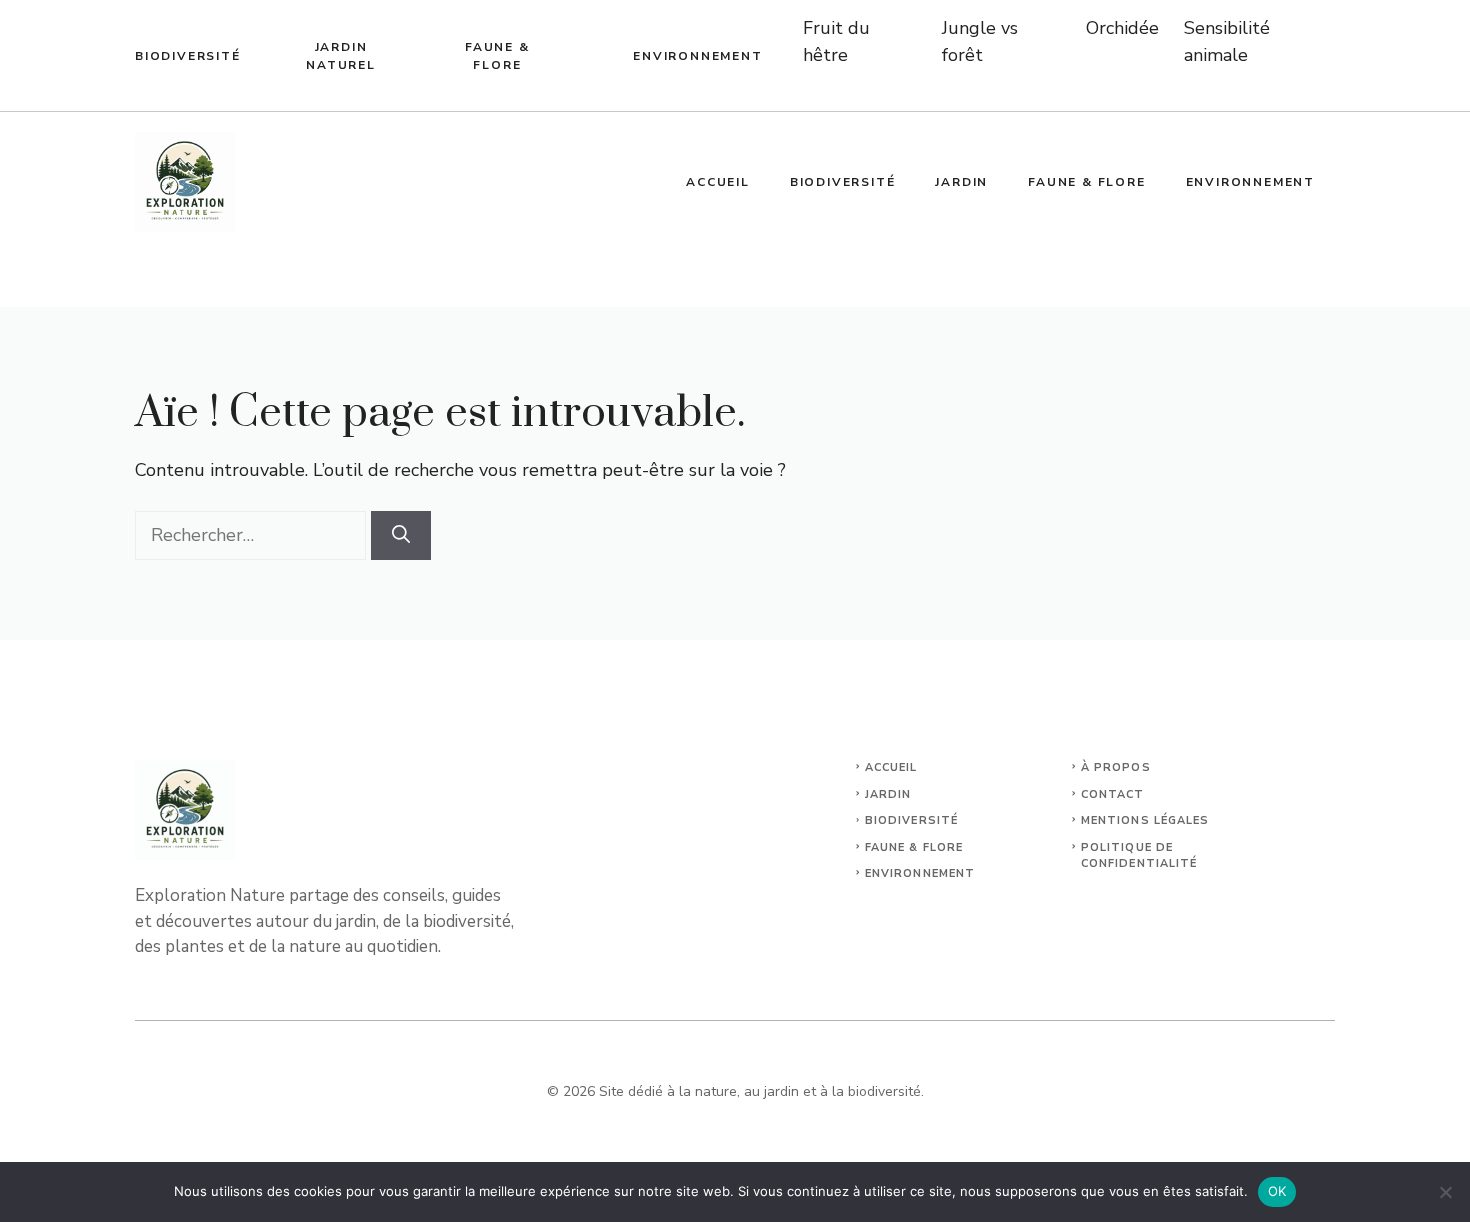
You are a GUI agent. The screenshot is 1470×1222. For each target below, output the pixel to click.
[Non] (1445, 1192)
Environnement (697, 56)
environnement (920, 873)
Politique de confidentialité (1139, 856)
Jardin (961, 182)
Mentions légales (1145, 820)
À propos (1116, 767)
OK (1277, 1191)
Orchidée (1122, 28)
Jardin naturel (341, 56)
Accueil (718, 182)
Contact (1113, 794)
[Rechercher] (401, 535)
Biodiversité (188, 56)
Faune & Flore (497, 56)
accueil (891, 767)
